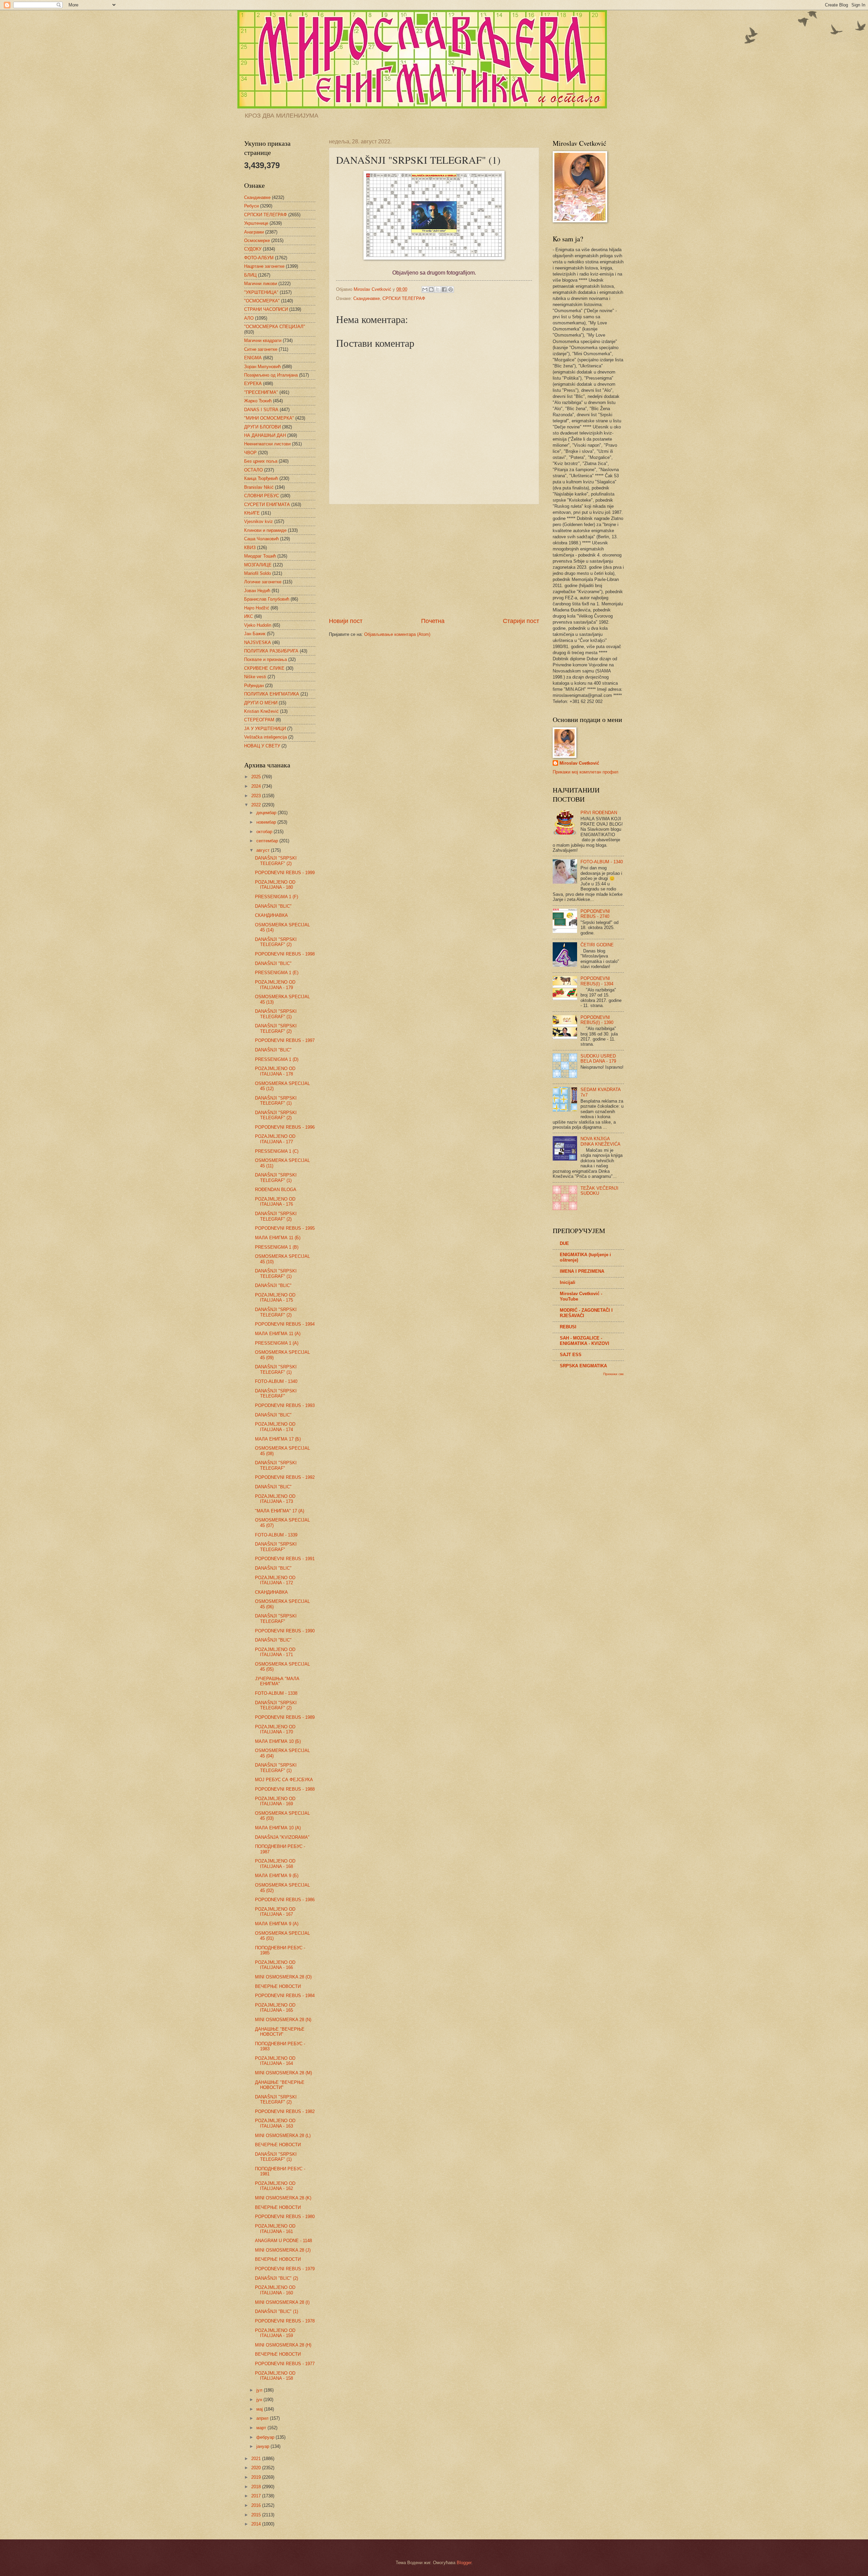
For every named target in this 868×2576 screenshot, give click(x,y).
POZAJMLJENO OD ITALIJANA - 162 (275, 2186)
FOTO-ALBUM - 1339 (276, 1535)
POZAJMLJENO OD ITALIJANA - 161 (275, 2229)
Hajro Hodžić (257, 608)
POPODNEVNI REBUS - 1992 (285, 1477)
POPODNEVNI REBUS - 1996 (285, 1127)
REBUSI (568, 1327)
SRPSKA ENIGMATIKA (583, 1366)
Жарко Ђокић (258, 401)
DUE (564, 1243)
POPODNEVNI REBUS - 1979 (285, 2269)
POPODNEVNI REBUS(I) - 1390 (597, 1020)
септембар (268, 841)
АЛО (249, 318)
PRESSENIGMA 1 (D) (277, 1059)
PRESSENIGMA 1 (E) (277, 973)
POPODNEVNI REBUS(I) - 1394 (597, 981)
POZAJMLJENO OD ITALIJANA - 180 (275, 885)
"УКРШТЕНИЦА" (261, 292)
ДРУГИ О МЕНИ (261, 703)
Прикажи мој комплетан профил (586, 772)
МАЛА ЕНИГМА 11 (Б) (278, 1238)
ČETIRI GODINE (597, 945)
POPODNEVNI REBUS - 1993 (285, 1405)
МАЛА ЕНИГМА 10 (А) (278, 1828)
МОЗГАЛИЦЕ (258, 565)
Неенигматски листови (267, 444)
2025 (257, 777)
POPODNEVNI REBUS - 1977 (285, 2364)
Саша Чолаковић (261, 539)
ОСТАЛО (253, 470)
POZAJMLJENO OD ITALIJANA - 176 (275, 1202)
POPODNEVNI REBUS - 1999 (285, 873)
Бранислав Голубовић (267, 599)
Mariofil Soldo (258, 573)
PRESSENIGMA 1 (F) (277, 897)
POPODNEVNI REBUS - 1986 (285, 1900)
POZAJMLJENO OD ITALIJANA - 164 (275, 2061)
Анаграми (254, 232)
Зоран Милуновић (262, 367)
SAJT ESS (571, 1355)
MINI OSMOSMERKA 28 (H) (283, 2345)
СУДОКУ (253, 249)
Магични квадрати (263, 340)
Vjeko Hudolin (258, 625)
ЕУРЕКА (253, 384)
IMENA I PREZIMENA (582, 1271)
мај (260, 2409)
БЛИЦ (250, 275)
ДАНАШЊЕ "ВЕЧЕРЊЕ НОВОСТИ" (280, 2032)
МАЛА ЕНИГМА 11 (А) (278, 1334)
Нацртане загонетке (264, 266)
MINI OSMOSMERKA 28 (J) (283, 2250)
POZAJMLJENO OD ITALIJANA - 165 (275, 2008)
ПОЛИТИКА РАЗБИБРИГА (271, 651)
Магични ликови (261, 284)
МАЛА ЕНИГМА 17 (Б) (278, 1439)
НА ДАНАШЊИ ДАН (265, 435)
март (262, 2428)
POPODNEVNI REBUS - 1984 (285, 1996)
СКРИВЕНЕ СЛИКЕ (264, 668)
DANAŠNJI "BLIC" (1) (277, 2311)
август (264, 850)
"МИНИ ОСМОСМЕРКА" (269, 418)
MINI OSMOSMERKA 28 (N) (283, 2020)
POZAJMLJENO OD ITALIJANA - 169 (275, 1801)
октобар (265, 832)
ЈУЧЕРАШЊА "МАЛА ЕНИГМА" (277, 1681)
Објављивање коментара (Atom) (397, 634)
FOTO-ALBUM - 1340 (276, 1381)
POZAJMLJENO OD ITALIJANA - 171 (275, 1652)
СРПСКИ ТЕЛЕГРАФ (404, 298)
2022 (257, 805)
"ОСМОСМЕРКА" (262, 301)
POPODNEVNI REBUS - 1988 (285, 1789)
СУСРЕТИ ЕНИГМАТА (267, 505)
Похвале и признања (265, 659)
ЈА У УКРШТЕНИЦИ (265, 729)
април (263, 2418)
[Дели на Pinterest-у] (451, 289)
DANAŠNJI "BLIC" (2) (277, 2278)
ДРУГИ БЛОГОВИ (262, 427)
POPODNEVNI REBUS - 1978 (285, 2321)
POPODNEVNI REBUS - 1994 (285, 1324)
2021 (257, 2459)
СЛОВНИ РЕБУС (262, 496)
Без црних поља (261, 461)
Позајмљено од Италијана (271, 375)
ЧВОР (250, 453)
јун (260, 2400)
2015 (257, 2515)
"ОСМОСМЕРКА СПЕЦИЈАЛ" (275, 327)
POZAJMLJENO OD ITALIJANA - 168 (275, 1864)
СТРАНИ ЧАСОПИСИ (266, 309)
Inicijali (568, 1282)
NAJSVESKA (258, 642)
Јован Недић (257, 591)
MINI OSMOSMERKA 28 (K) (283, 2198)
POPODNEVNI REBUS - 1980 (285, 2217)
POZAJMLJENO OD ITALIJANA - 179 (275, 985)
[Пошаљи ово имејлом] (425, 289)
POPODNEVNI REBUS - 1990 (285, 1631)
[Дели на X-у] (438, 289)
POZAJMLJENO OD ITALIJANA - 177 (275, 1139)
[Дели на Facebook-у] (444, 289)
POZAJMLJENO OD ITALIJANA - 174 (275, 1427)
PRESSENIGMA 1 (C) (277, 1151)
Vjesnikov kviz (259, 521)
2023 (257, 796)
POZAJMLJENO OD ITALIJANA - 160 (275, 2290)
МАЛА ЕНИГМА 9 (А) (277, 1924)
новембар (267, 822)
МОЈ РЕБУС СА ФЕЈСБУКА (284, 1780)
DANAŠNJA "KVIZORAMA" (282, 1837)
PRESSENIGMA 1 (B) (277, 1247)
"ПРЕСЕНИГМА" (261, 392)
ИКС (249, 616)
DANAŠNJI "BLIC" (273, 906)
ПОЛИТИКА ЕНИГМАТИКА (272, 694)
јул (260, 2390)
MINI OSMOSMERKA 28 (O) (283, 1977)
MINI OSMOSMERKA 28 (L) (283, 2136)
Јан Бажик (255, 634)
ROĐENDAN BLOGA (276, 1190)
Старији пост (521, 621)
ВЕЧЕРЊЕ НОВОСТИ (278, 1986)
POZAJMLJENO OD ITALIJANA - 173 (275, 1499)
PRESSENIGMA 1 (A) (277, 1343)
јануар (263, 2446)
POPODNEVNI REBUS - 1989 (285, 1717)
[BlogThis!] (431, 289)
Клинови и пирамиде (265, 530)
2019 (257, 2477)
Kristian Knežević (261, 711)
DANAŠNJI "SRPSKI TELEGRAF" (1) (276, 1014)
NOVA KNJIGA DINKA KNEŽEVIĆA (600, 1141)
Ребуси (251, 206)
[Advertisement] (434, 561)
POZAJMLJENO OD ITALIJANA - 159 (275, 2333)
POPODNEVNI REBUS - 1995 (285, 1228)
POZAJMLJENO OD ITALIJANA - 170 (275, 1729)
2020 (257, 2468)
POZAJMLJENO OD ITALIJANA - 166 (275, 1965)
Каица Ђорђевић (261, 478)
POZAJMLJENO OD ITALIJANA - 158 (275, 2376)
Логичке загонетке (263, 582)
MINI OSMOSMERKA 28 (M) (283, 2073)
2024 (257, 786)
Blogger (464, 2563)
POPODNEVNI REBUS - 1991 (285, 1559)
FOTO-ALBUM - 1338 (276, 1693)
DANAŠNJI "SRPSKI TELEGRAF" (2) (276, 861)
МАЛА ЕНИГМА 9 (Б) (277, 1876)
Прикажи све (614, 1374)
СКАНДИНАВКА (271, 915)
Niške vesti (255, 677)
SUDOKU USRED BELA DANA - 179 (598, 1059)
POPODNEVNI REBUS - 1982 (285, 2111)
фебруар (266, 2437)
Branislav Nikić (259, 487)
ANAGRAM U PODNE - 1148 (283, 2241)
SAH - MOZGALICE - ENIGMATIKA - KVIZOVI (585, 1341)
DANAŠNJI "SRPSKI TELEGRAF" (276, 1393)
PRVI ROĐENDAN (599, 813)
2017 (257, 2496)
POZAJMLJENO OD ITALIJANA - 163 (275, 2123)
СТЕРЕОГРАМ (259, 720)
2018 (257, 2487)
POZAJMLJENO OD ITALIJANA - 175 (275, 1297)
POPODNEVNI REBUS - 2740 (595, 914)
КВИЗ (250, 548)
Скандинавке (367, 298)
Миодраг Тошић (260, 556)
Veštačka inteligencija (265, 737)
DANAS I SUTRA (261, 410)
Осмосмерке (257, 240)
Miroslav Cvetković (579, 763)
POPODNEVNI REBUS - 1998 (285, 954)
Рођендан (254, 686)
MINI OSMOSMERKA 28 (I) (282, 2302)
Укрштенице (256, 223)
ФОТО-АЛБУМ (259, 258)
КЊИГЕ (252, 513)
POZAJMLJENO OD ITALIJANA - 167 (275, 1912)
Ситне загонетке (261, 349)
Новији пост (346, 621)
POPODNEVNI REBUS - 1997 (285, 1040)
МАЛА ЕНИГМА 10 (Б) (278, 1741)
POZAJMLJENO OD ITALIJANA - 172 (275, 1580)
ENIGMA (253, 358)
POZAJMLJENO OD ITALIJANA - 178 (275, 1071)
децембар (267, 813)
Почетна (433, 621)
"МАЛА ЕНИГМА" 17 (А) (280, 1511)
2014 (257, 2524)
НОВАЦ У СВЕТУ (262, 746)
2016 (257, 2505)
